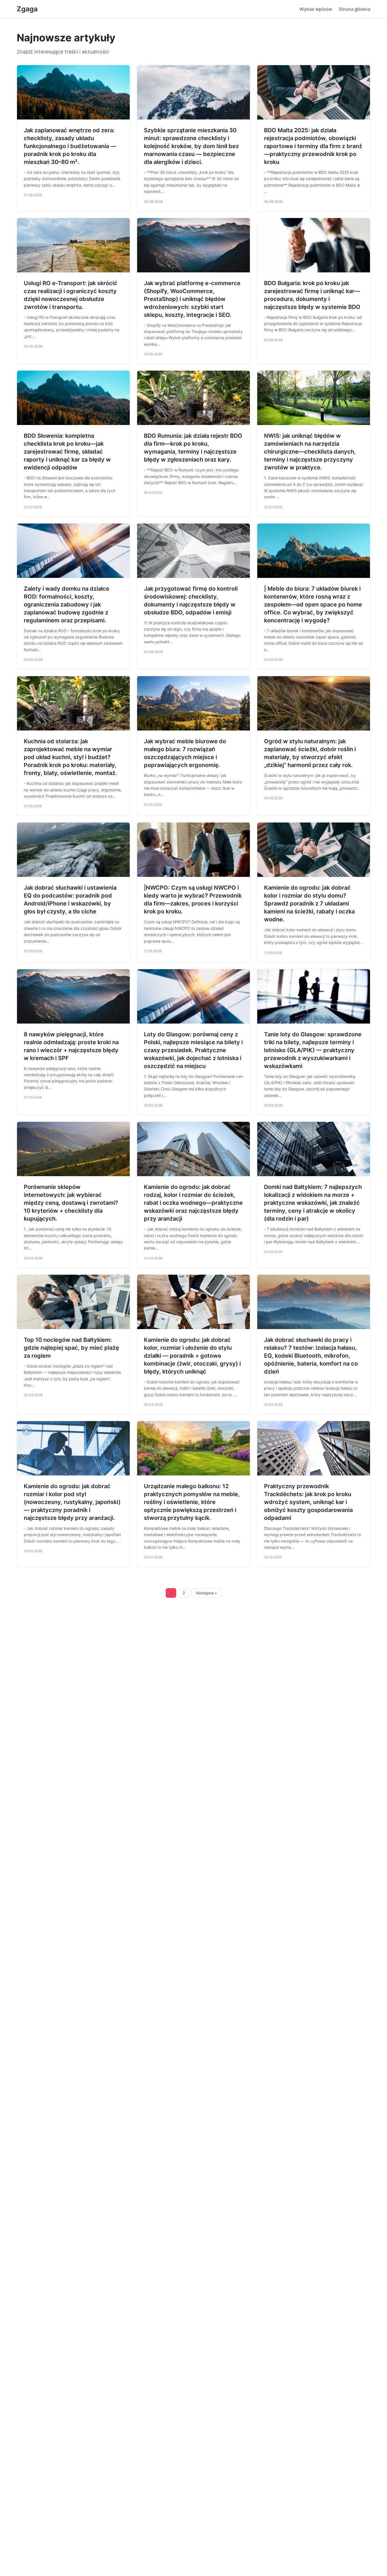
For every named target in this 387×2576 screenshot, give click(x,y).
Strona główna (355, 9)
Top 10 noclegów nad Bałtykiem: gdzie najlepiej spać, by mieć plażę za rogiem (71, 1348)
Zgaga (27, 9)
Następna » (207, 1593)
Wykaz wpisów (316, 9)
